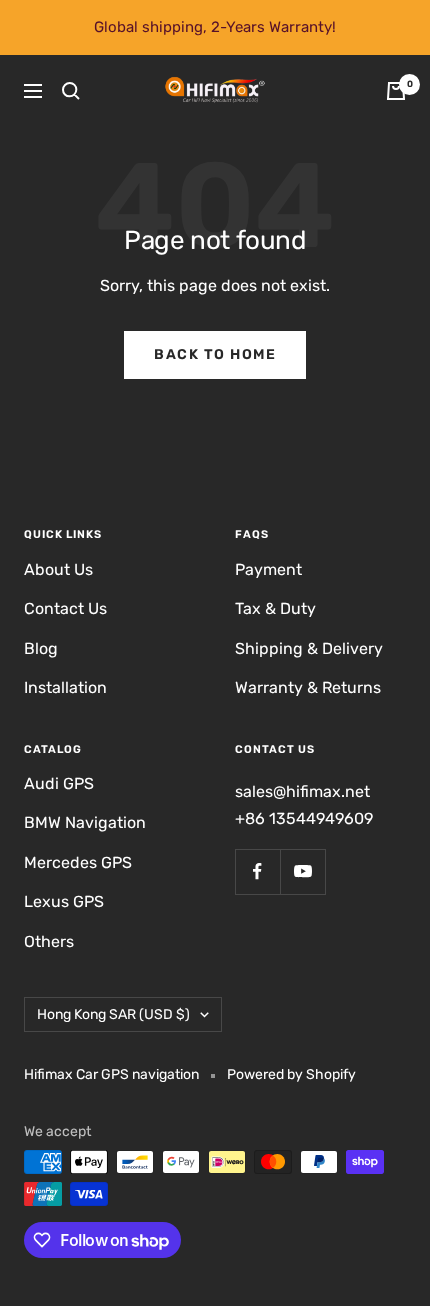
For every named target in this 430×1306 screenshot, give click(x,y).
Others (49, 941)
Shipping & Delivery (309, 648)
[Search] (71, 91)
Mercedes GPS (78, 862)
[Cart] (396, 91)
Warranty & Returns (308, 687)
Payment (268, 569)
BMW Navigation (85, 822)
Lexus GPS (64, 901)
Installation (65, 687)
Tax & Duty (275, 608)
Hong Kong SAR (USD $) (113, 1014)
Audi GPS (59, 783)
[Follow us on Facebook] (257, 871)
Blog (41, 648)
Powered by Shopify (291, 1074)
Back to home (215, 354)
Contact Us (65, 608)
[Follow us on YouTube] (302, 871)
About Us (58, 569)
